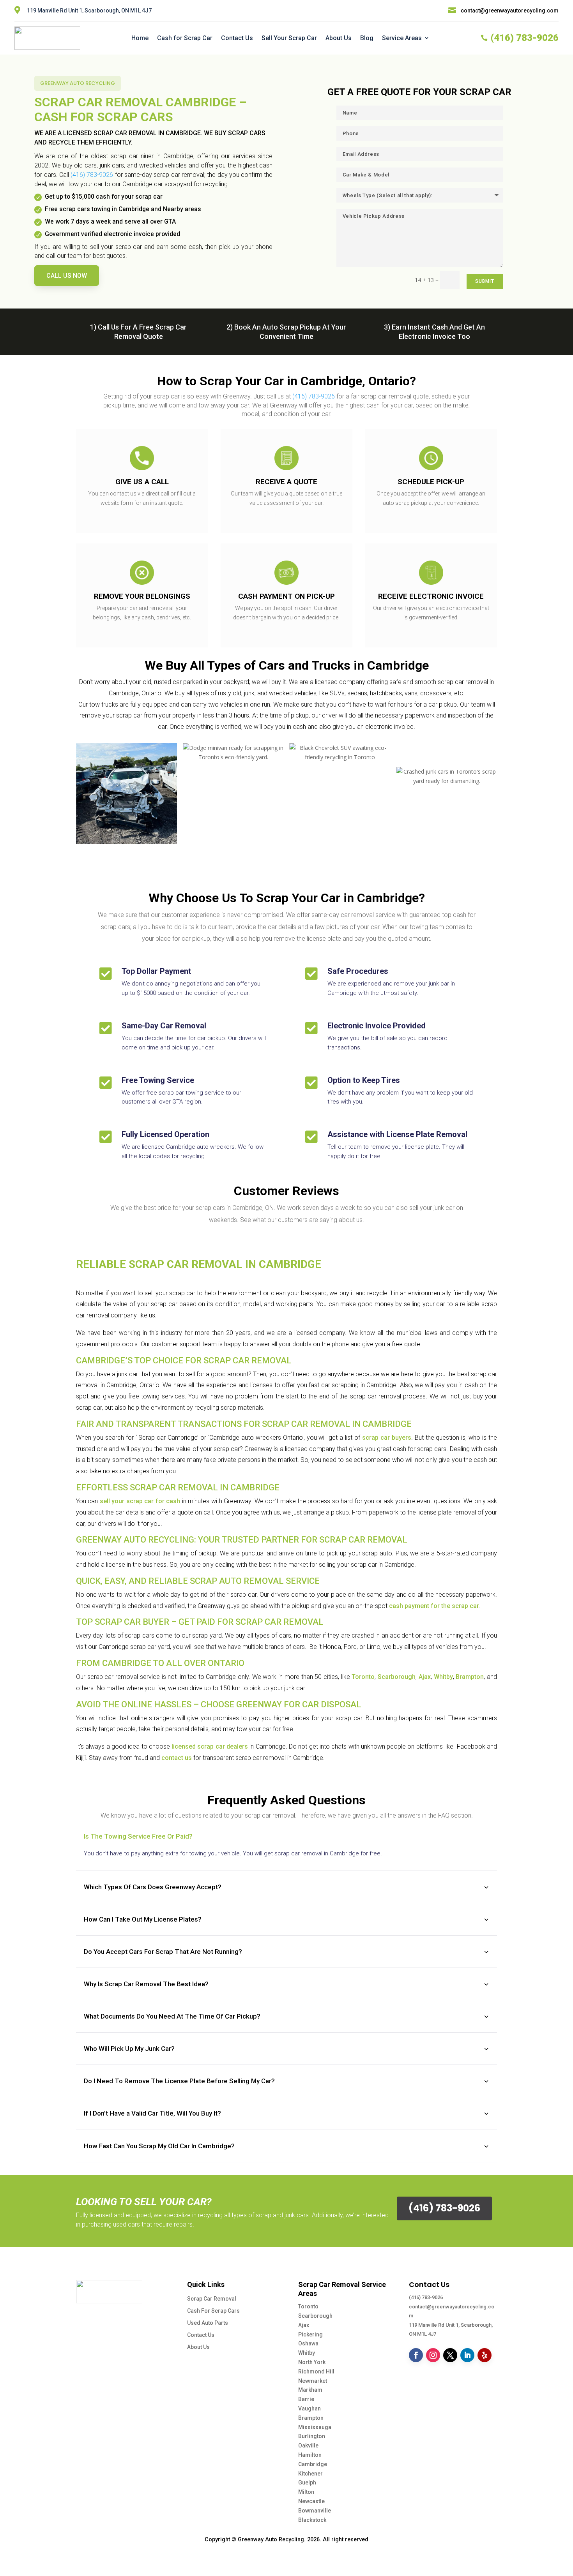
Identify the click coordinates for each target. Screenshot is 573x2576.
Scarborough (397, 1677)
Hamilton (310, 2455)
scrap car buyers (387, 1438)
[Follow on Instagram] (433, 2355)
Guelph (307, 2483)
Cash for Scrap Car (185, 38)
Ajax (425, 1677)
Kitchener (310, 2474)
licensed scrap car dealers (210, 1746)
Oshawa (308, 2343)
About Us (339, 38)
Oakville (308, 2446)
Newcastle (311, 2501)
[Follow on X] (450, 2355)
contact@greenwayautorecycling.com (510, 11)
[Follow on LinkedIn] (467, 2355)
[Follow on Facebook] (416, 2355)
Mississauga (315, 2427)
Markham (310, 2390)
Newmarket (313, 2381)
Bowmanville (315, 2511)
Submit (485, 281)
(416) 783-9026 (426, 2297)
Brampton (470, 1677)
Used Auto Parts (208, 2323)
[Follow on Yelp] (485, 2355)
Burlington (312, 2436)
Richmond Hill (316, 2371)
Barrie (306, 2399)
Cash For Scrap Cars (213, 2311)
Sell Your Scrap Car (289, 38)
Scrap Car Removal (212, 2299)
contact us (177, 1758)
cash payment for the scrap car (434, 1606)
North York (312, 2362)
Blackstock (312, 2520)
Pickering (310, 2334)
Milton (306, 2492)
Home (140, 38)
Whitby (443, 1677)
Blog (367, 38)
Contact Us (237, 38)
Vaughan (309, 2408)
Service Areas (402, 38)
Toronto (363, 1677)
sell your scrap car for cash (140, 1501)
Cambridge (313, 2464)
